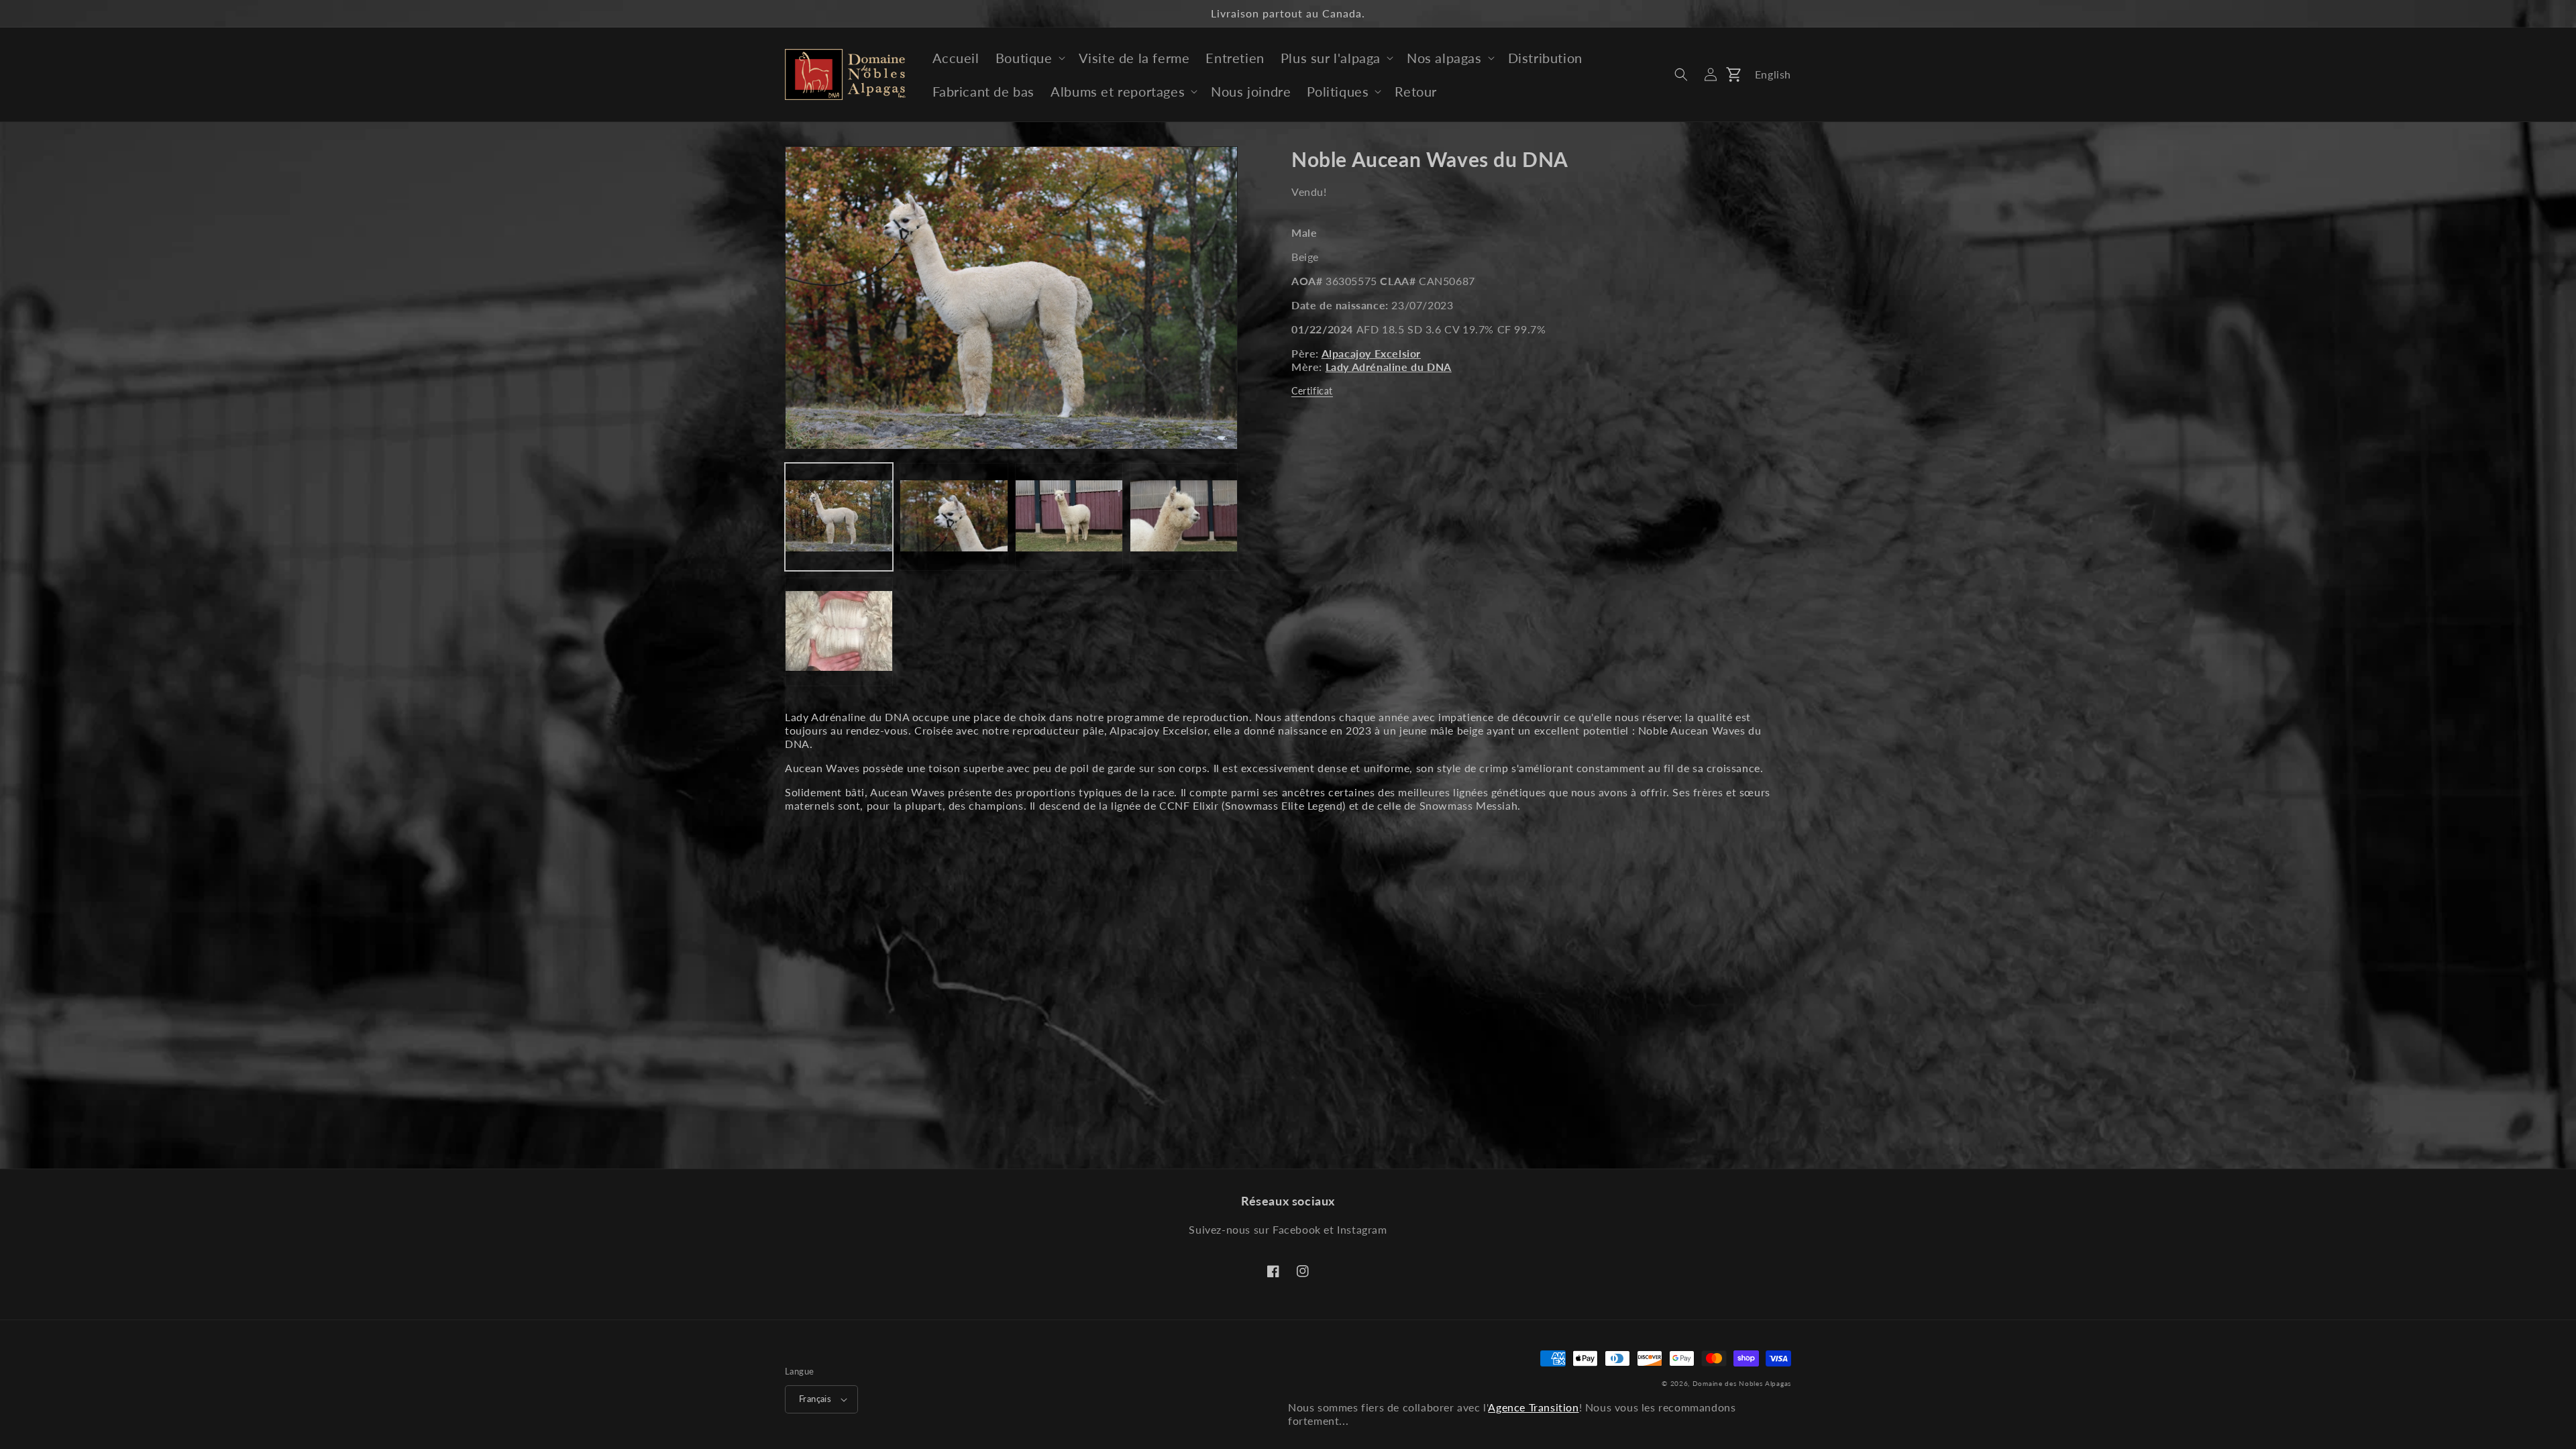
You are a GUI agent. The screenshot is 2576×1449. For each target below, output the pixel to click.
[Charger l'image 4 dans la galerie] (1184, 517)
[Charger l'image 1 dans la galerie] (839, 517)
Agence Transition (1533, 1407)
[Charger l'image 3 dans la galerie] (1069, 517)
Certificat (1312, 391)
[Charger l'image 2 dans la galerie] (954, 517)
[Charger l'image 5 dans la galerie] (839, 632)
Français (815, 1399)
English (1773, 74)
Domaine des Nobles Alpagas (1742, 1383)
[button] (1029, 58)
